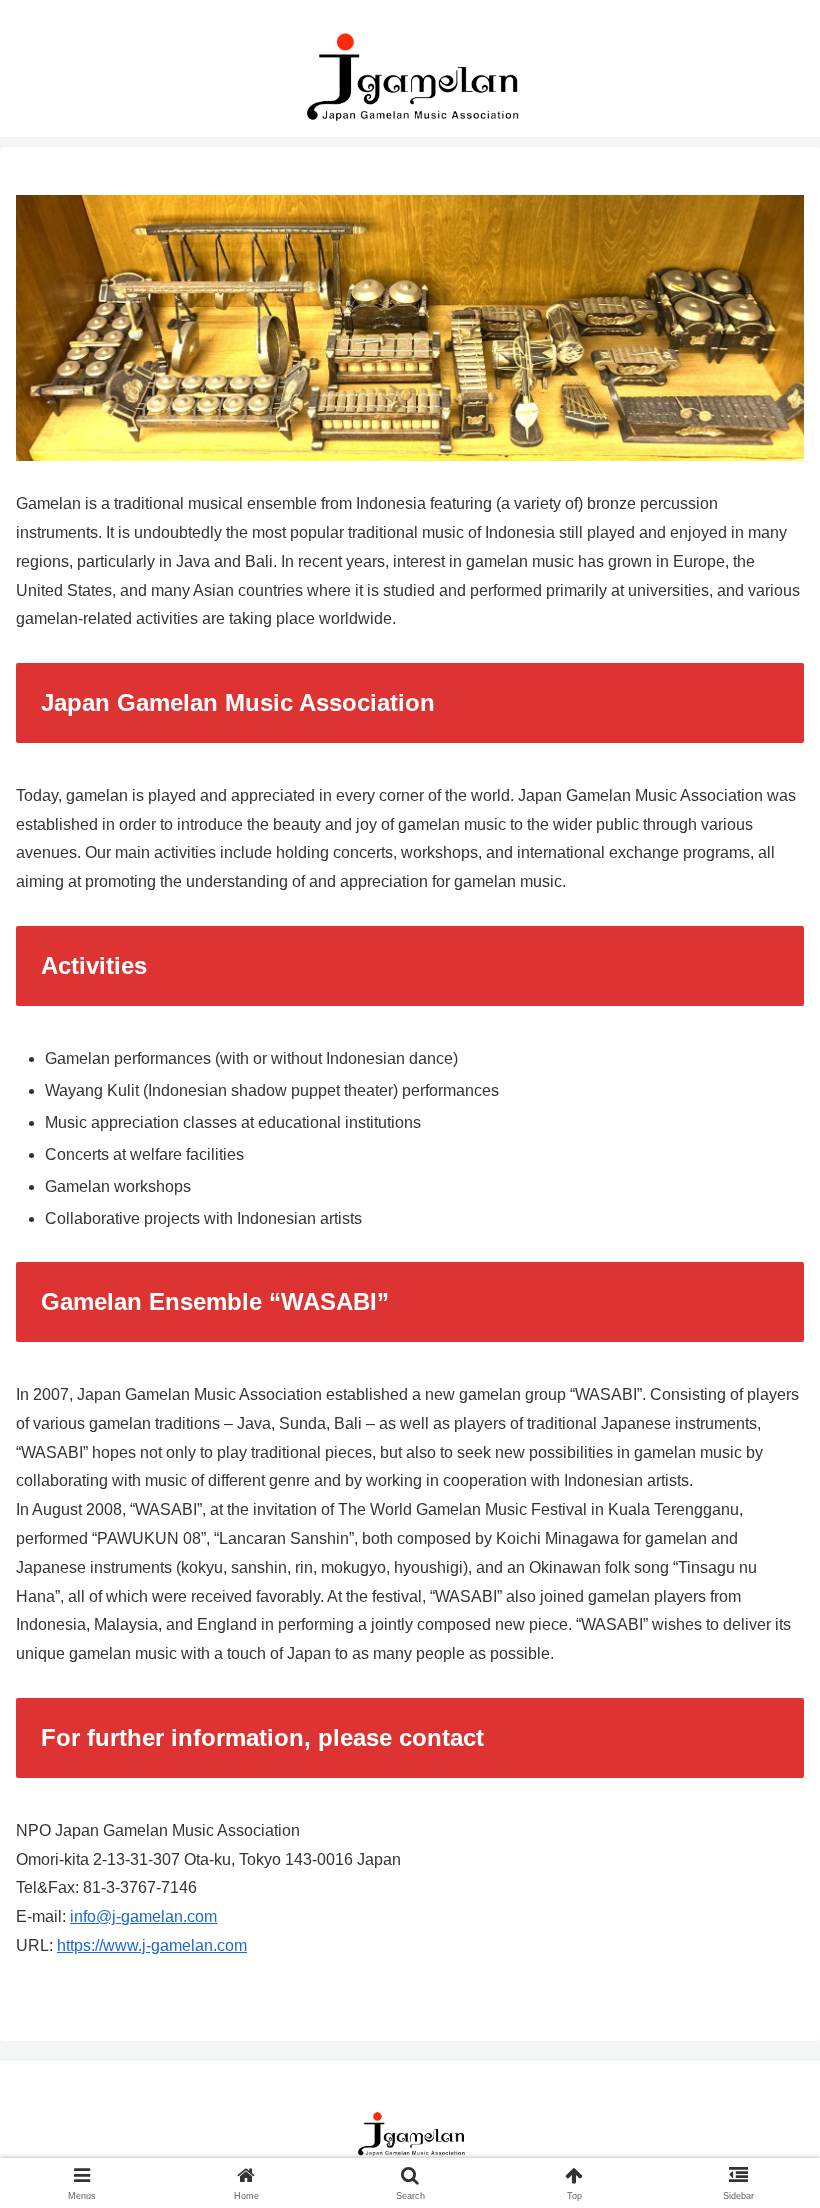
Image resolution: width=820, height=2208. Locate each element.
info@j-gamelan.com (143, 1916)
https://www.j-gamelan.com (152, 1945)
